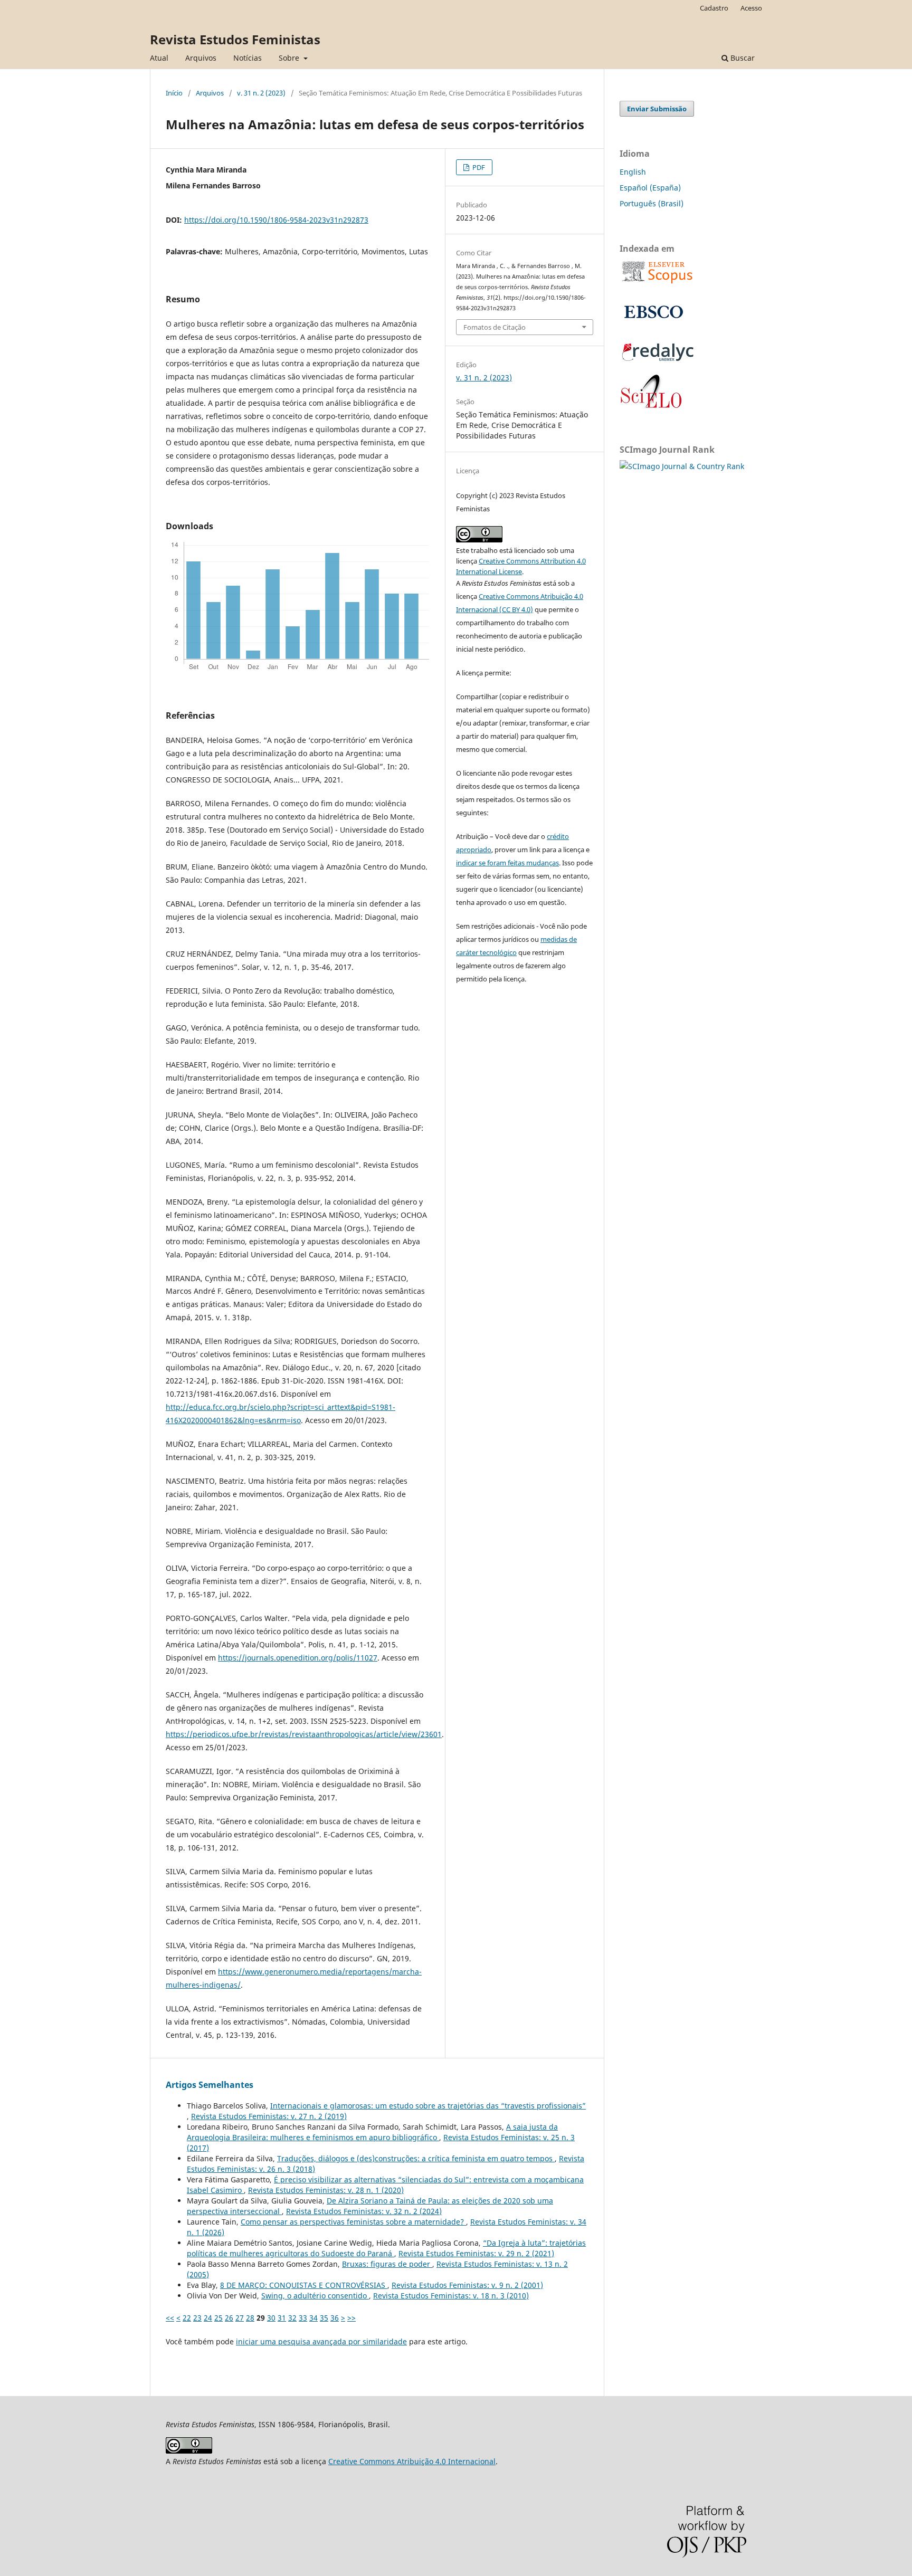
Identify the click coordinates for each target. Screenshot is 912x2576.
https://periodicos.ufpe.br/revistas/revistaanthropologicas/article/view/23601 (304, 1734)
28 (250, 2318)
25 (218, 2318)
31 (282, 2318)
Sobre (290, 58)
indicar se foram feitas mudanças (507, 863)
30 (271, 2318)
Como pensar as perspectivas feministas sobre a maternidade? (353, 2222)
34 (313, 2318)
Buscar (742, 58)
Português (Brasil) (652, 203)
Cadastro (714, 8)
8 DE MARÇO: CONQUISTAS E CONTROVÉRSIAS (304, 2285)
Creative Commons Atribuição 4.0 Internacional (412, 2461)
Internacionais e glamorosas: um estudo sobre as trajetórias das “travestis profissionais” (428, 2106)
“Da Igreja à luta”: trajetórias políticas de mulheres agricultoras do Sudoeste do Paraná (386, 2248)
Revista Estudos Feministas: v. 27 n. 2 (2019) (269, 2116)
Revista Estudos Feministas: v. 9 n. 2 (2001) (467, 2285)
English (633, 172)
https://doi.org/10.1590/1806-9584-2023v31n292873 (276, 220)
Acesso (751, 8)
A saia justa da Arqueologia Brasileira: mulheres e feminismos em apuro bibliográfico (372, 2132)
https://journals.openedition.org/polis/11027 (298, 1658)
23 (197, 2318)
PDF (478, 167)
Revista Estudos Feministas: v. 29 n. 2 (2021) (476, 2253)
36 (335, 2318)
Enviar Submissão (657, 109)
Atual (159, 58)
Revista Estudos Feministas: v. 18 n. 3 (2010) (451, 2296)
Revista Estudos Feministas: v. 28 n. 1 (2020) (326, 2190)
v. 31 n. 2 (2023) (261, 93)
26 (229, 2318)
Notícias (248, 58)
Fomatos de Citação (495, 327)
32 (292, 2318)
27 (240, 2318)
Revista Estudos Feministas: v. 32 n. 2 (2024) (364, 2211)
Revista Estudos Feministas (235, 39)
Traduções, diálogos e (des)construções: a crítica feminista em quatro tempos (416, 2158)
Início (174, 93)
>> (351, 2318)
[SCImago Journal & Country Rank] (682, 466)
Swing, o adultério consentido (315, 2296)
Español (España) (650, 188)
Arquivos (201, 58)
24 (208, 2318)
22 (187, 2318)
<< (170, 2318)
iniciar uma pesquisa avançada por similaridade (321, 2341)
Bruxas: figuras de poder (387, 2264)
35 (324, 2318)
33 (303, 2318)
